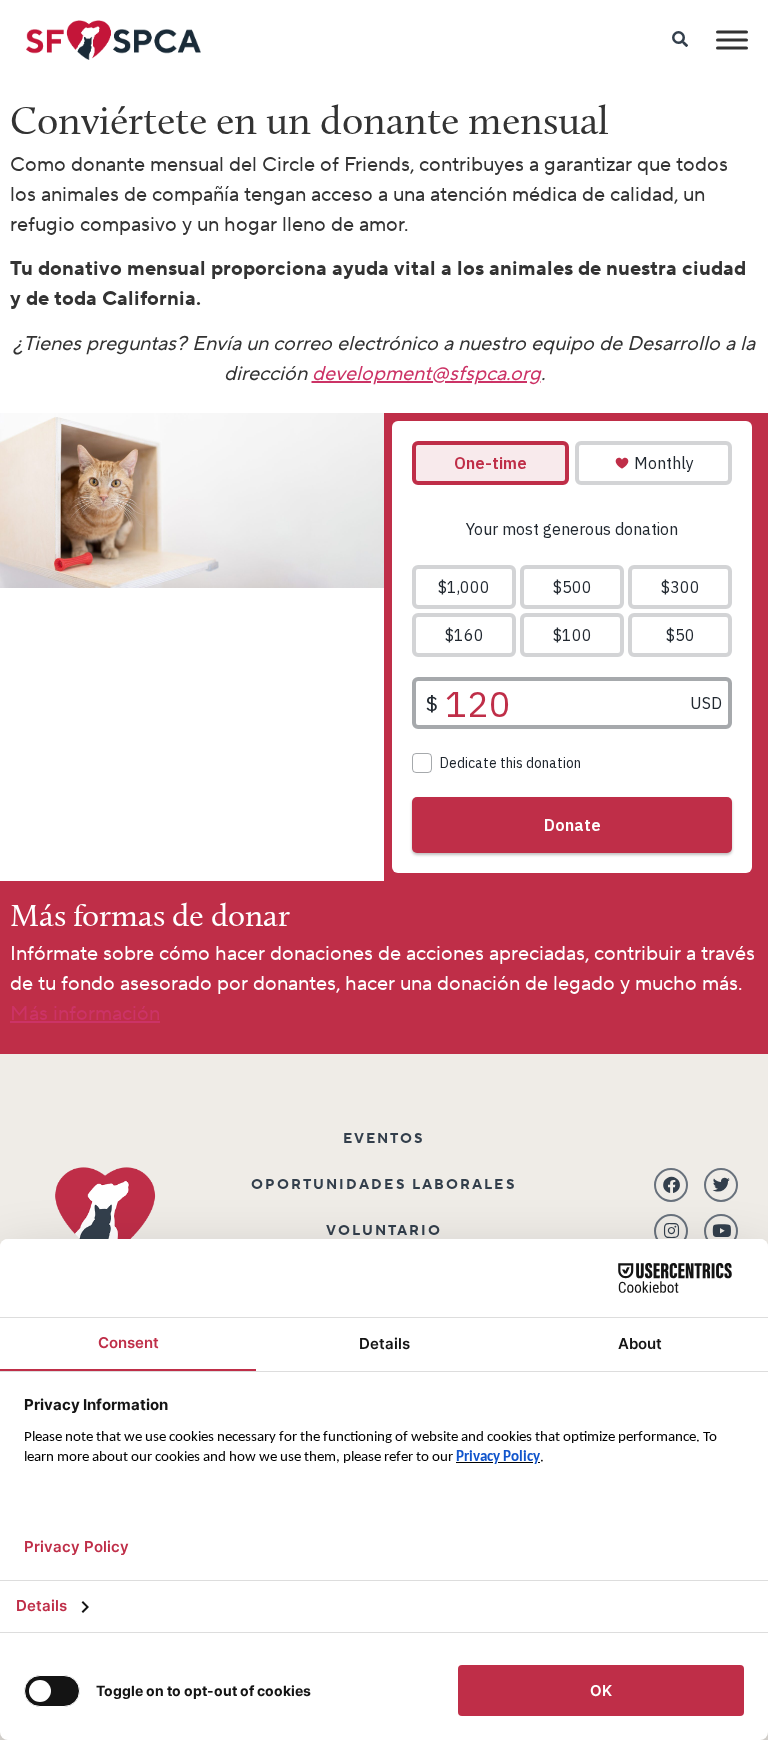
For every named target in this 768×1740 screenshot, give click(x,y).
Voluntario (384, 1231)
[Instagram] (671, 1231)
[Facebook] (671, 1185)
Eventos (384, 1139)
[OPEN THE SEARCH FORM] (681, 40)
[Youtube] (721, 1231)
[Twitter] (721, 1185)
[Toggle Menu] (732, 39)
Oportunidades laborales (383, 1185)
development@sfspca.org (426, 374)
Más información (85, 1014)
